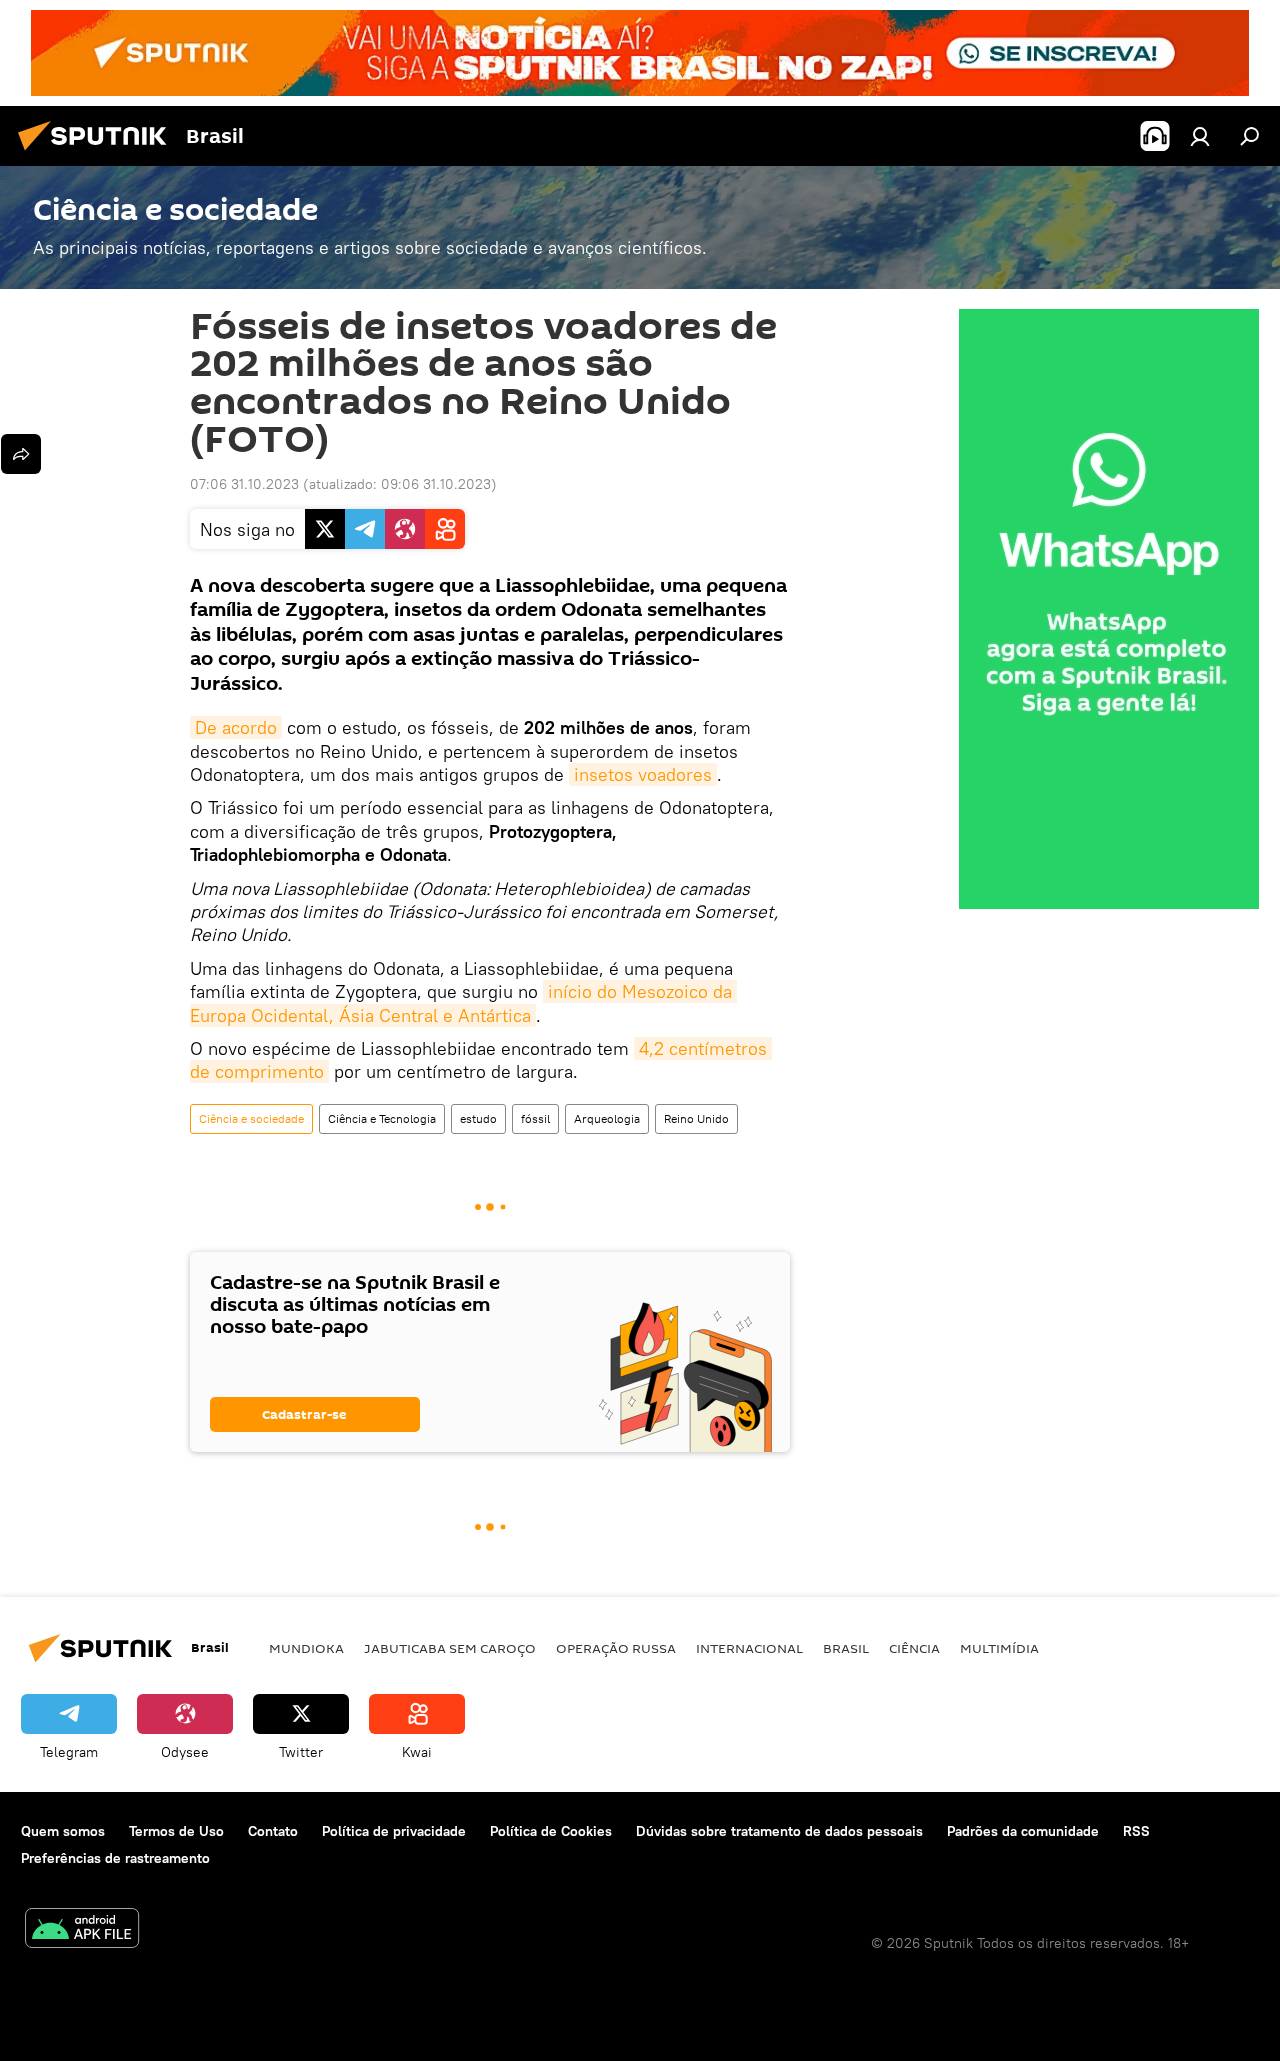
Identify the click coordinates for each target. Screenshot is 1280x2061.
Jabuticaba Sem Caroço (450, 1648)
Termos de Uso (176, 1831)
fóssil (535, 1118)
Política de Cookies (551, 1831)
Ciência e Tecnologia (382, 1118)
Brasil (846, 1648)
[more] (21, 454)
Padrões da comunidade (1023, 1831)
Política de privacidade (394, 1831)
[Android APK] (82, 1930)
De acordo (236, 727)
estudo (478, 1118)
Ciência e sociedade (251, 1118)
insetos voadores (643, 774)
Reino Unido (696, 1118)
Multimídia (999, 1648)
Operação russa (616, 1648)
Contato (273, 1831)
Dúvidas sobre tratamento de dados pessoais (779, 1831)
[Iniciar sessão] (1200, 136)
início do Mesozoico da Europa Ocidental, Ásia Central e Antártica (463, 1003)
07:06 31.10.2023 (244, 484)
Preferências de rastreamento (115, 1858)
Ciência (914, 1648)
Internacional (749, 1648)
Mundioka (306, 1648)
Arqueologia (607, 1118)
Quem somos (63, 1831)
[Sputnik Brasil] (98, 153)
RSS (1136, 1831)
